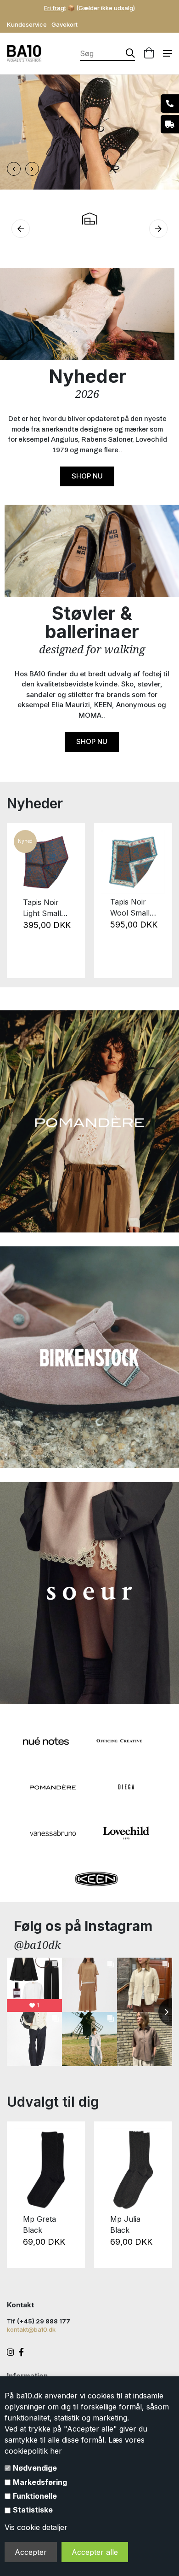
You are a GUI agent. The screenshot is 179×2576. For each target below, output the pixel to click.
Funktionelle (35, 2496)
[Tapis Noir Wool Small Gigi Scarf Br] (133, 862)
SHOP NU (87, 476)
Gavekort (64, 24)
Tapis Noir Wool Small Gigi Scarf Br (132, 908)
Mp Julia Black (125, 2224)
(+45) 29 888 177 (44, 2321)
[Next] (160, 900)
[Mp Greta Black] (46, 2170)
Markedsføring (40, 2482)
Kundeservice (27, 24)
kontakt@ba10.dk (31, 2329)
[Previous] (19, 900)
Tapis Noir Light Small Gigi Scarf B (44, 908)
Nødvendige (35, 2468)
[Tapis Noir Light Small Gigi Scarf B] (46, 862)
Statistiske (33, 2510)
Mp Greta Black (39, 2224)
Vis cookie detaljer (36, 2527)
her (56, 2451)
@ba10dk (37, 1945)
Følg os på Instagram (83, 1926)
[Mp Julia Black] (133, 2170)
